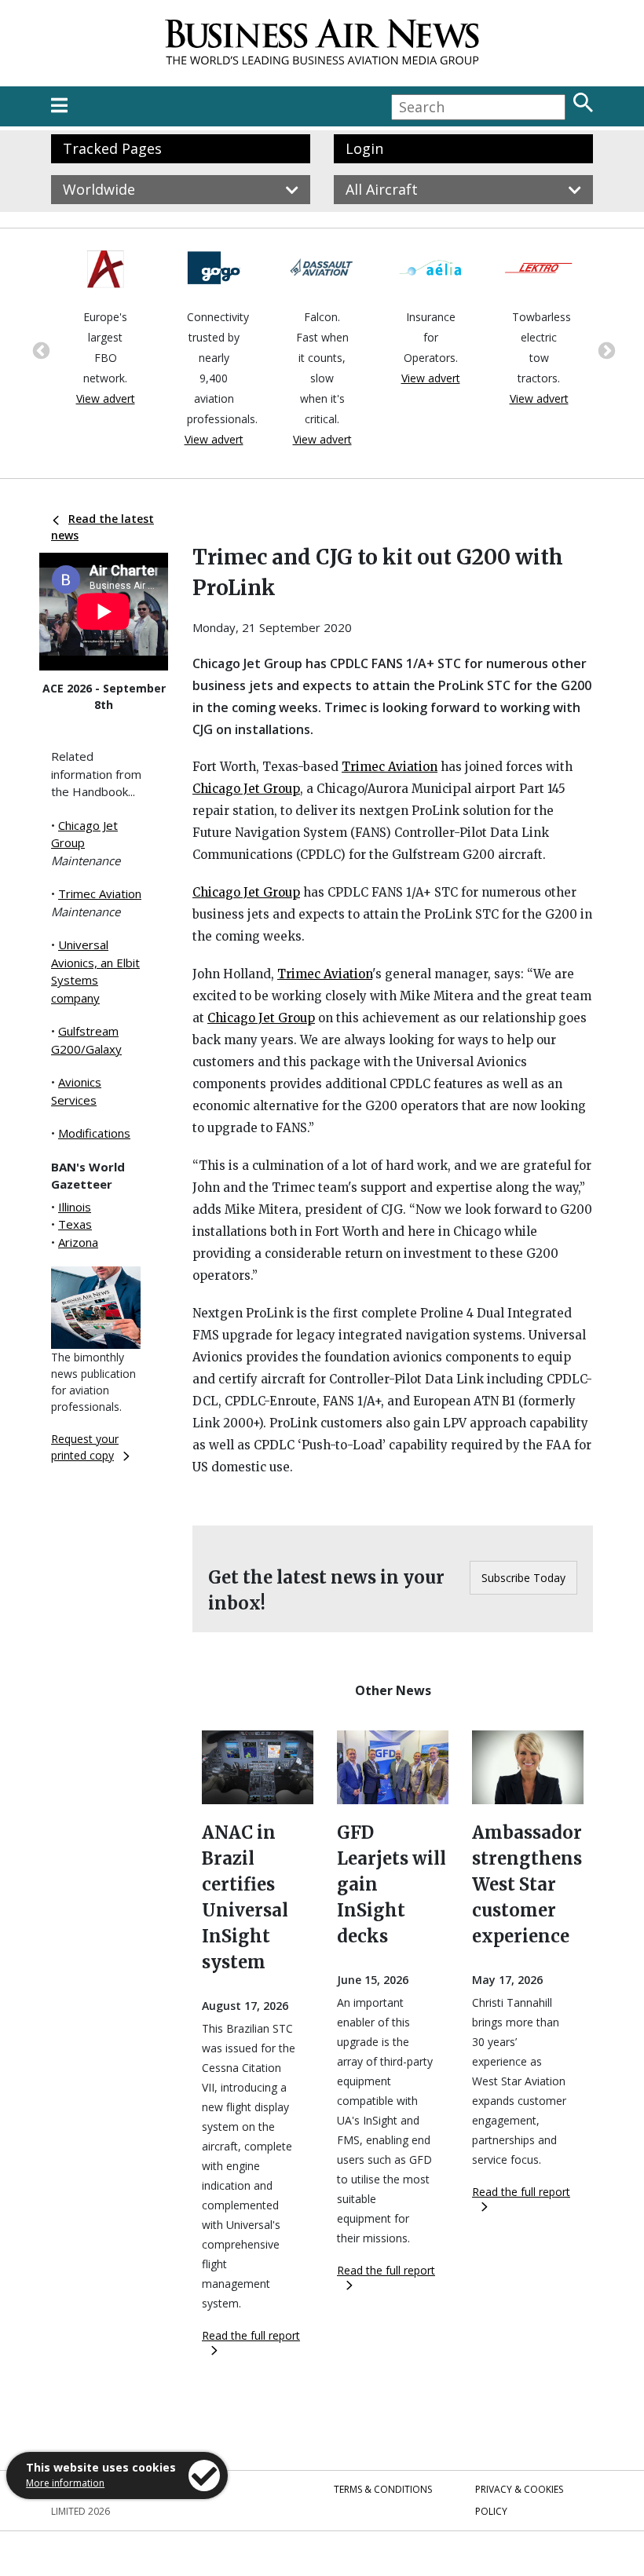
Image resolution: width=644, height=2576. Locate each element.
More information (65, 2483)
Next (605, 349)
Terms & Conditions (383, 2489)
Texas (75, 1224)
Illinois (75, 1207)
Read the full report (251, 2335)
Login (364, 148)
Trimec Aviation (100, 893)
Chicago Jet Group (246, 789)
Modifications (94, 1133)
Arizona (78, 1242)
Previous (39, 349)
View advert (106, 398)
